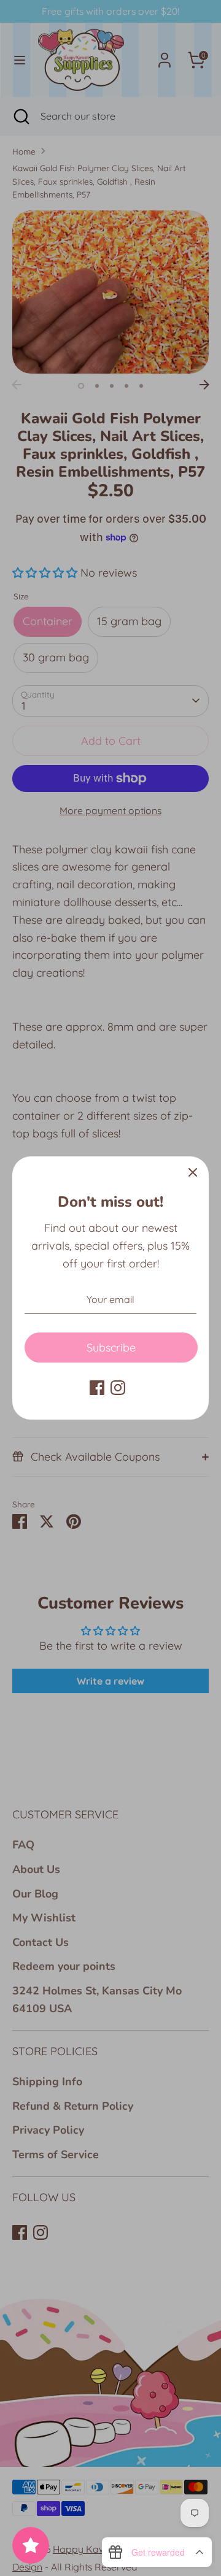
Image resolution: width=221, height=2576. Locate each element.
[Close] (193, 1172)
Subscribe (111, 1348)
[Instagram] (118, 1388)
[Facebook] (97, 1388)
